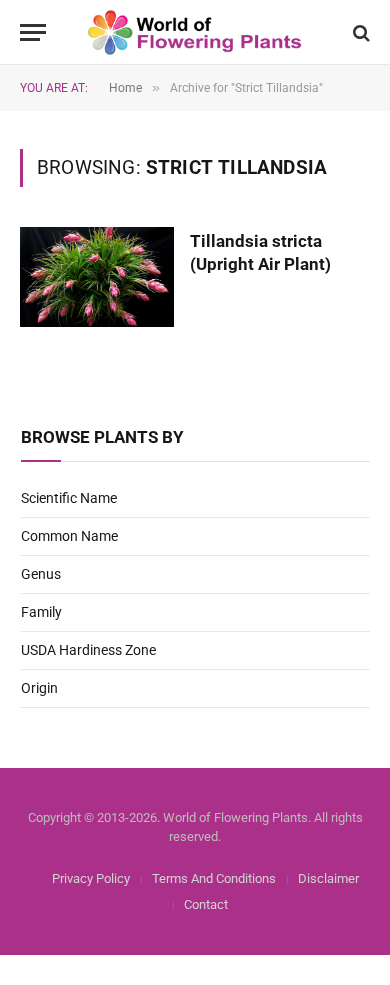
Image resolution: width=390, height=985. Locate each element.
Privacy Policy (91, 878)
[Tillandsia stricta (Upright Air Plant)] (97, 277)
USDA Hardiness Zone (88, 650)
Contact (206, 904)
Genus (41, 574)
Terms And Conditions (214, 878)
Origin (39, 688)
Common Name (69, 536)
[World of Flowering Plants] (195, 32)
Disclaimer (328, 878)
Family (41, 612)
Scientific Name (69, 498)
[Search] (359, 32)
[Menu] (33, 32)
